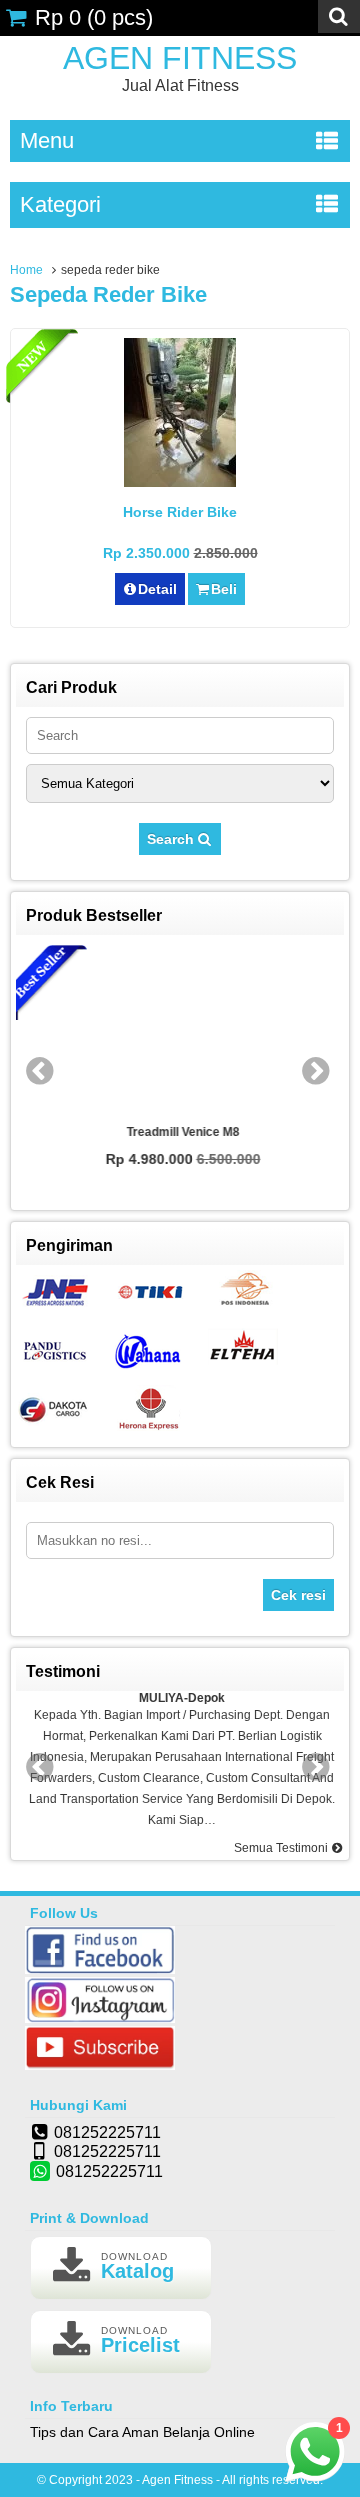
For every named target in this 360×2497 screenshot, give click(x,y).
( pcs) (94, 17)
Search (172, 839)
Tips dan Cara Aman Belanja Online (142, 2432)
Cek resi (298, 1595)
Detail (157, 589)
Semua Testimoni (282, 1848)
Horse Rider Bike (180, 512)
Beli (224, 589)
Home (26, 270)
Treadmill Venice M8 (180, 1132)
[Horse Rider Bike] (180, 482)
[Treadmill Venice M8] (180, 1030)
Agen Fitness (180, 58)
